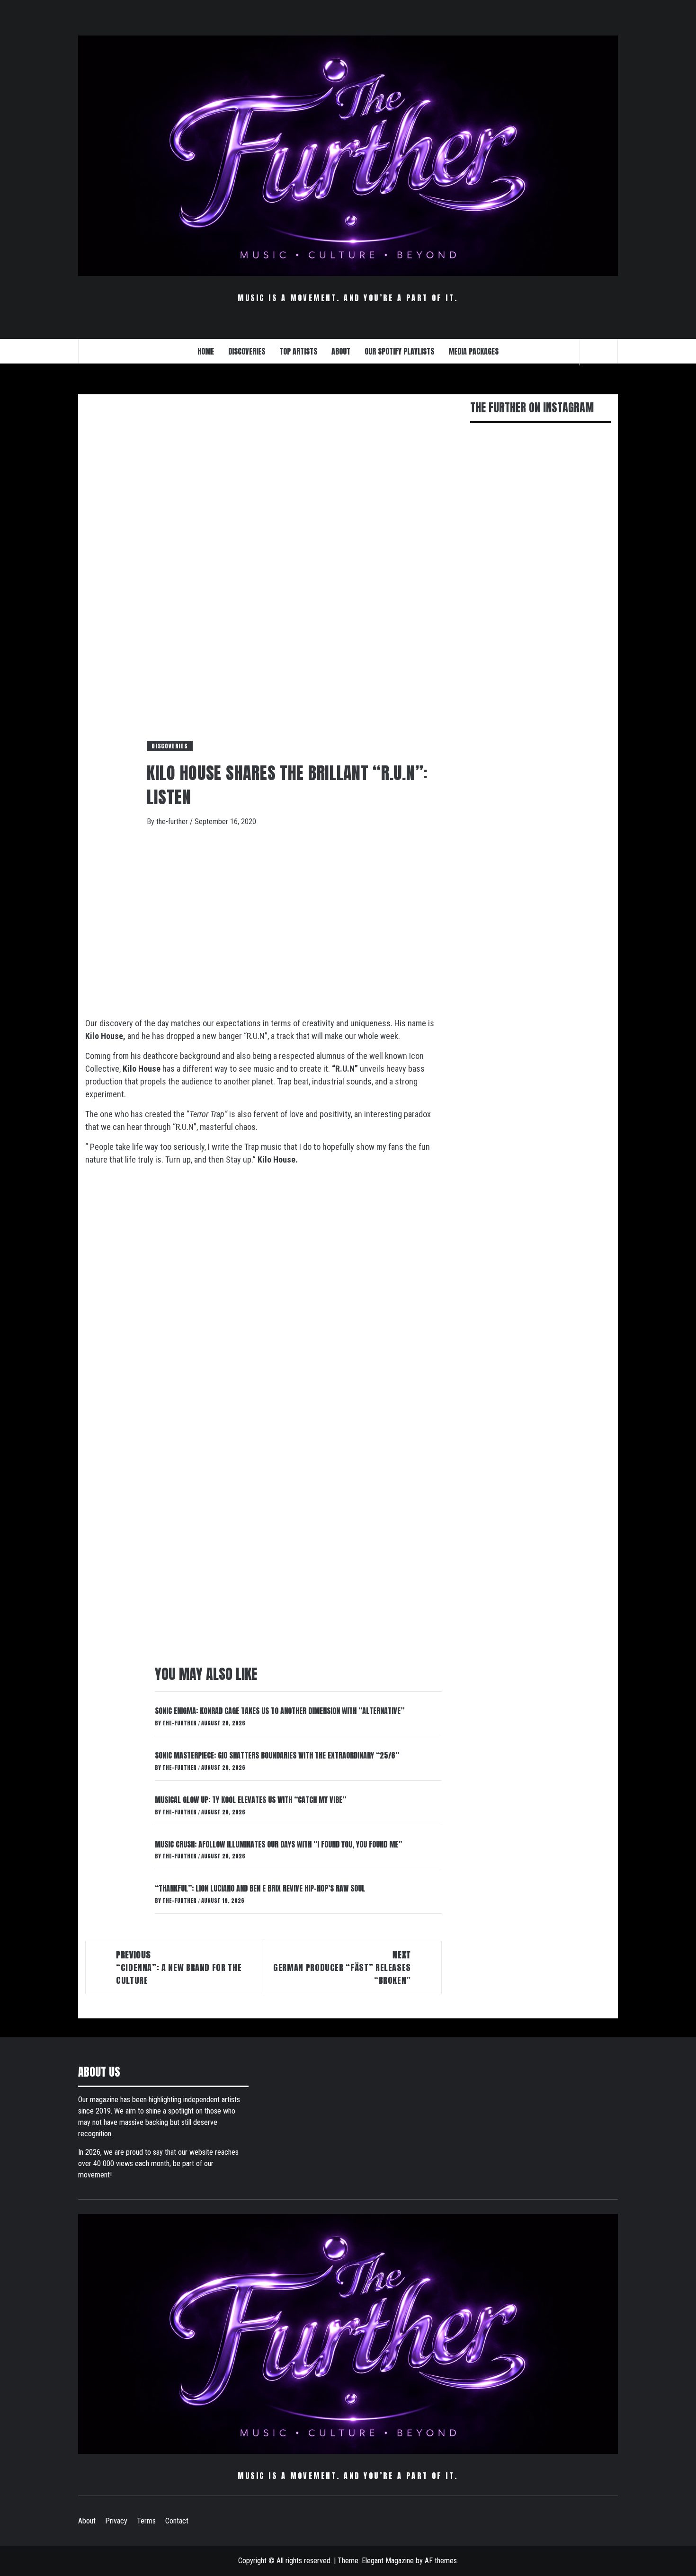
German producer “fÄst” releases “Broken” (342, 1968)
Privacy (116, 2521)
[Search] (599, 352)
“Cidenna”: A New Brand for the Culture (179, 1968)
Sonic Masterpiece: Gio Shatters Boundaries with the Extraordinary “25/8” (277, 1755)
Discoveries (170, 746)
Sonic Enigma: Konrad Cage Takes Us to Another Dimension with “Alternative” (280, 1711)
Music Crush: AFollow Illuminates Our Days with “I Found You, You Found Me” (278, 1844)
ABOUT (341, 351)
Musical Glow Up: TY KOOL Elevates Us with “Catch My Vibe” (250, 1800)
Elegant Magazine (388, 2561)
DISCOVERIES (247, 351)
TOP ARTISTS (298, 351)
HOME (206, 351)
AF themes (441, 2561)
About (87, 2521)
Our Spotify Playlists (399, 351)
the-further (173, 822)
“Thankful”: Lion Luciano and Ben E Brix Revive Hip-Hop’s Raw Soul (260, 1888)
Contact (177, 2521)
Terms (146, 2521)
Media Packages (473, 351)
